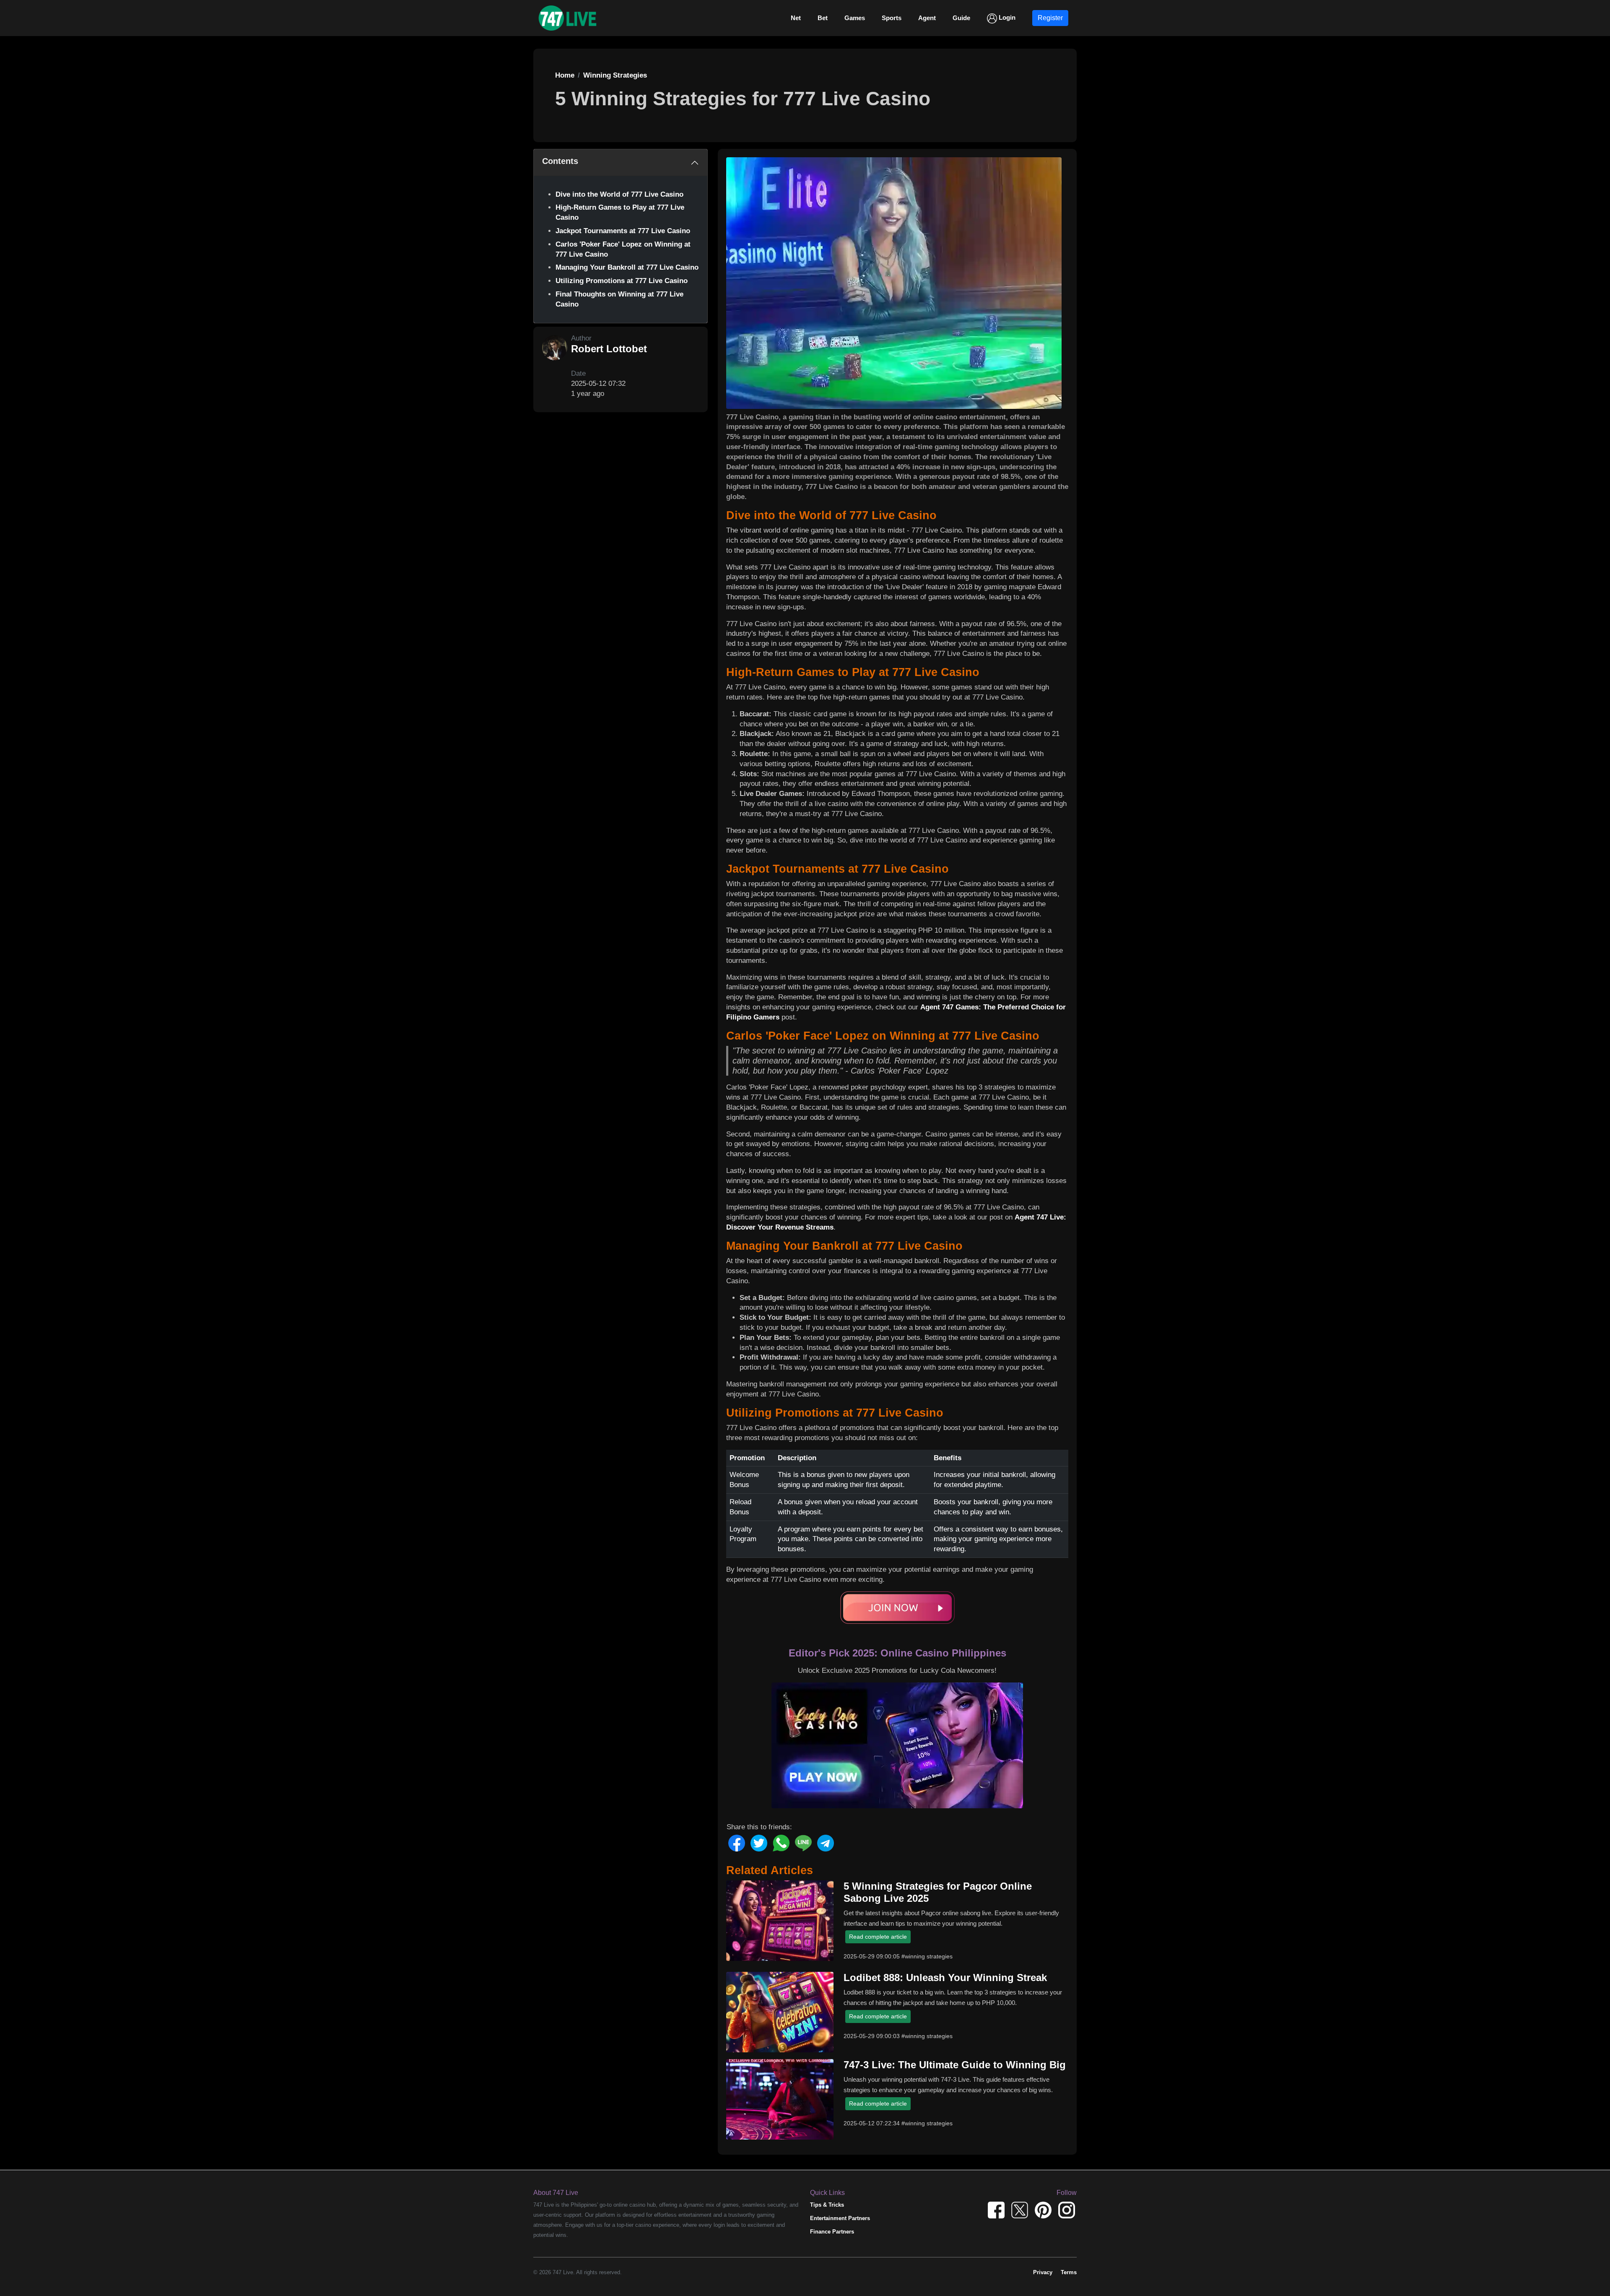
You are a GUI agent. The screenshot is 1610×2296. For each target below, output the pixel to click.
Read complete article (878, 1937)
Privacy (1043, 2272)
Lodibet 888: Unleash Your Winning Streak (945, 1977)
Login (1006, 17)
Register (1050, 18)
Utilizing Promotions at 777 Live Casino (622, 281)
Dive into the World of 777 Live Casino (619, 194)
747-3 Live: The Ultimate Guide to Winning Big (955, 2065)
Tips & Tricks (827, 2205)
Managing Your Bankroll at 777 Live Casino (627, 267)
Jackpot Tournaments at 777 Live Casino (623, 231)
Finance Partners (832, 2232)
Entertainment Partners (840, 2218)
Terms (1069, 2272)
